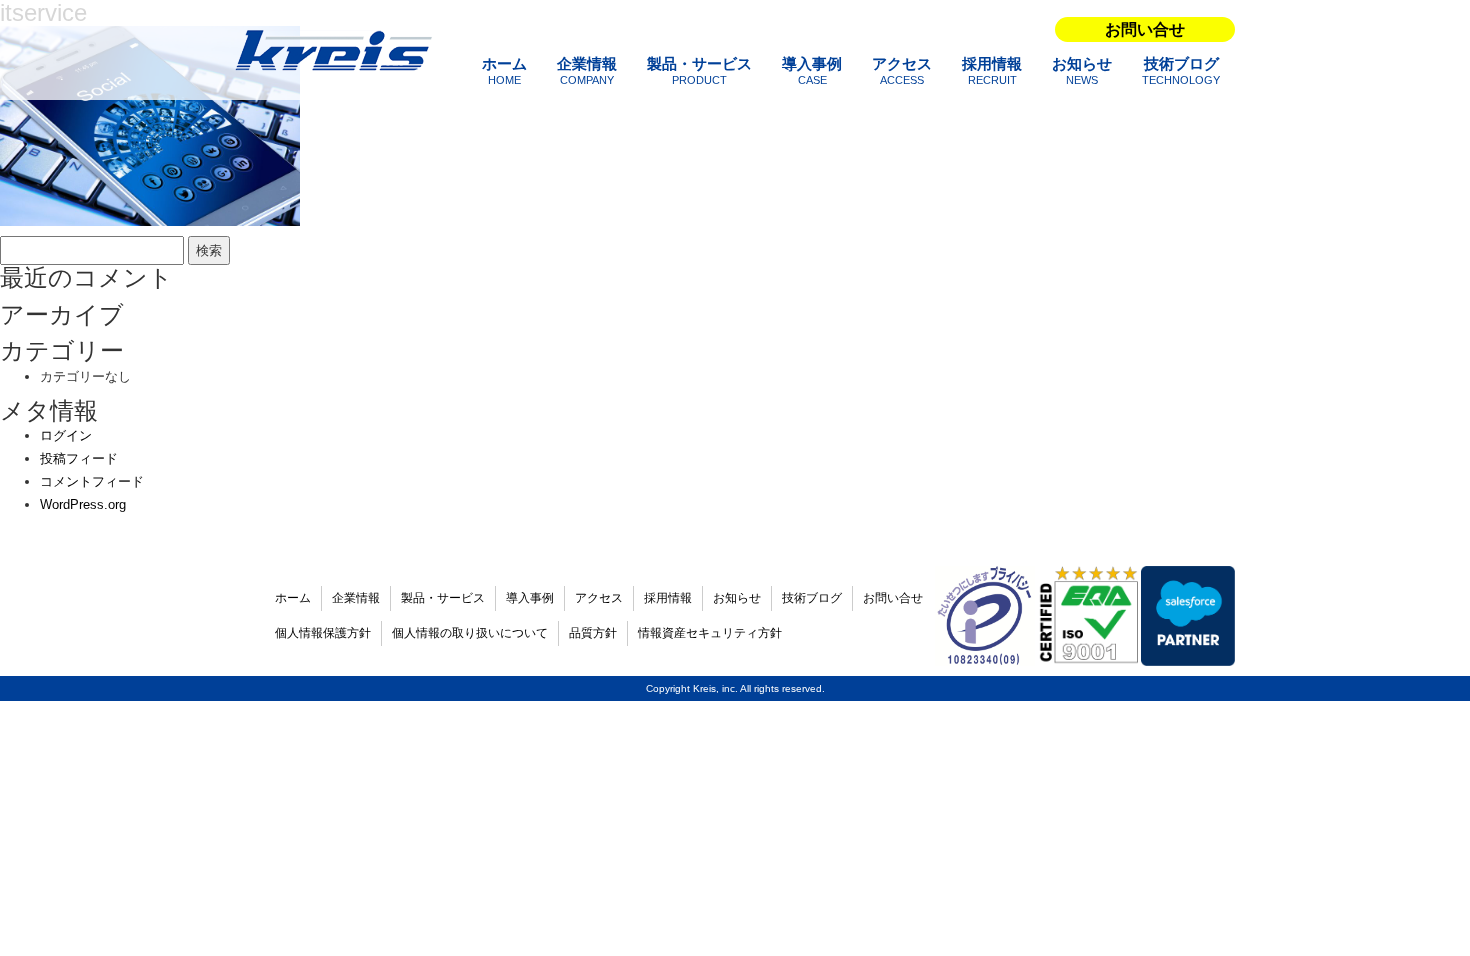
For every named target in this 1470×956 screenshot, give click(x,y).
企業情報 (587, 71)
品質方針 (593, 633)
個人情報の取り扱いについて (470, 633)
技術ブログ (1181, 71)
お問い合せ (1145, 29)
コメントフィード (92, 481)
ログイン (66, 435)
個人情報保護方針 (323, 633)
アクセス (902, 71)
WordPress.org (83, 504)
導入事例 (812, 71)
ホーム (504, 71)
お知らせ (1082, 71)
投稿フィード (79, 458)
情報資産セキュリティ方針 (710, 633)
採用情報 (992, 71)
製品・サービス (699, 71)
